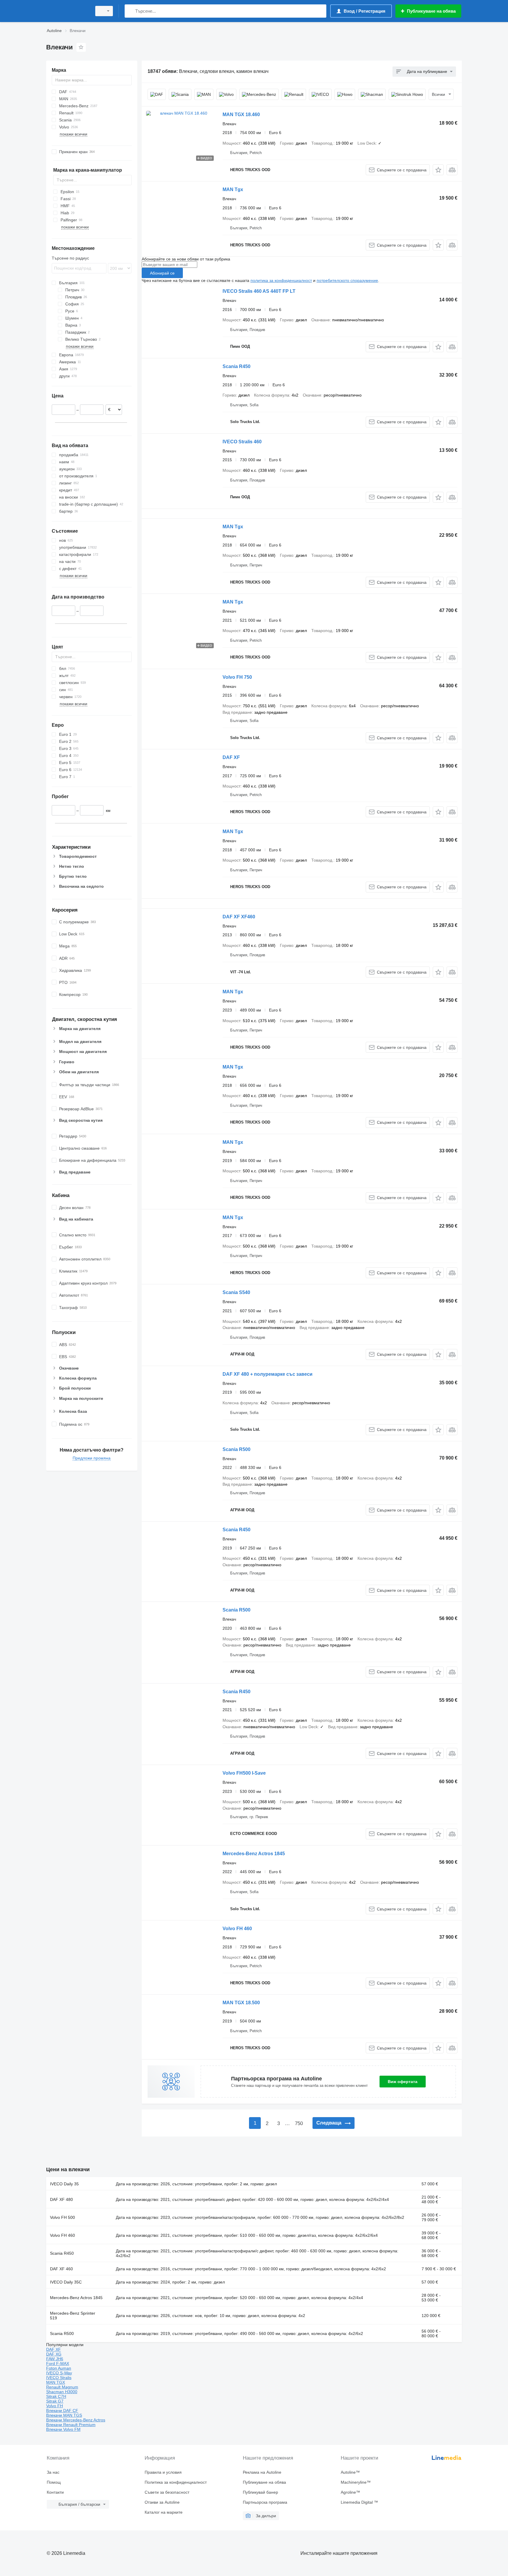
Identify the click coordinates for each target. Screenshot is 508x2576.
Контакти (55, 2492)
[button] (438, 170)
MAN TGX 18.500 (241, 2003)
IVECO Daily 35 (64, 2184)
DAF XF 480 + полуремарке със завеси (268, 1374)
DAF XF (231, 757)
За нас (53, 2472)
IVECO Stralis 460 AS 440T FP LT (259, 291)
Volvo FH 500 (62, 2217)
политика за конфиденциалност (281, 280)
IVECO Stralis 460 (242, 442)
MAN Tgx (233, 189)
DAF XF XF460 (239, 917)
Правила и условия (163, 2472)
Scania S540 (236, 1292)
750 (299, 2123)
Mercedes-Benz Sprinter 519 (73, 2316)
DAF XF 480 (61, 2199)
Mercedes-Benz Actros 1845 (254, 1854)
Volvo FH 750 (237, 677)
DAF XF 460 (61, 2269)
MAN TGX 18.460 (241, 114)
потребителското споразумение (347, 280)
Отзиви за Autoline (162, 2502)
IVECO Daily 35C (66, 2282)
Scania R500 (237, 1449)
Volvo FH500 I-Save (244, 1773)
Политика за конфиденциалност (176, 2482)
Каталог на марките (164, 2512)
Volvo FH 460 (237, 1929)
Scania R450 (237, 366)
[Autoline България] (67, 11)
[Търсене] (130, 11)
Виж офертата (403, 2082)
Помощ (54, 2482)
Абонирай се (162, 273)
